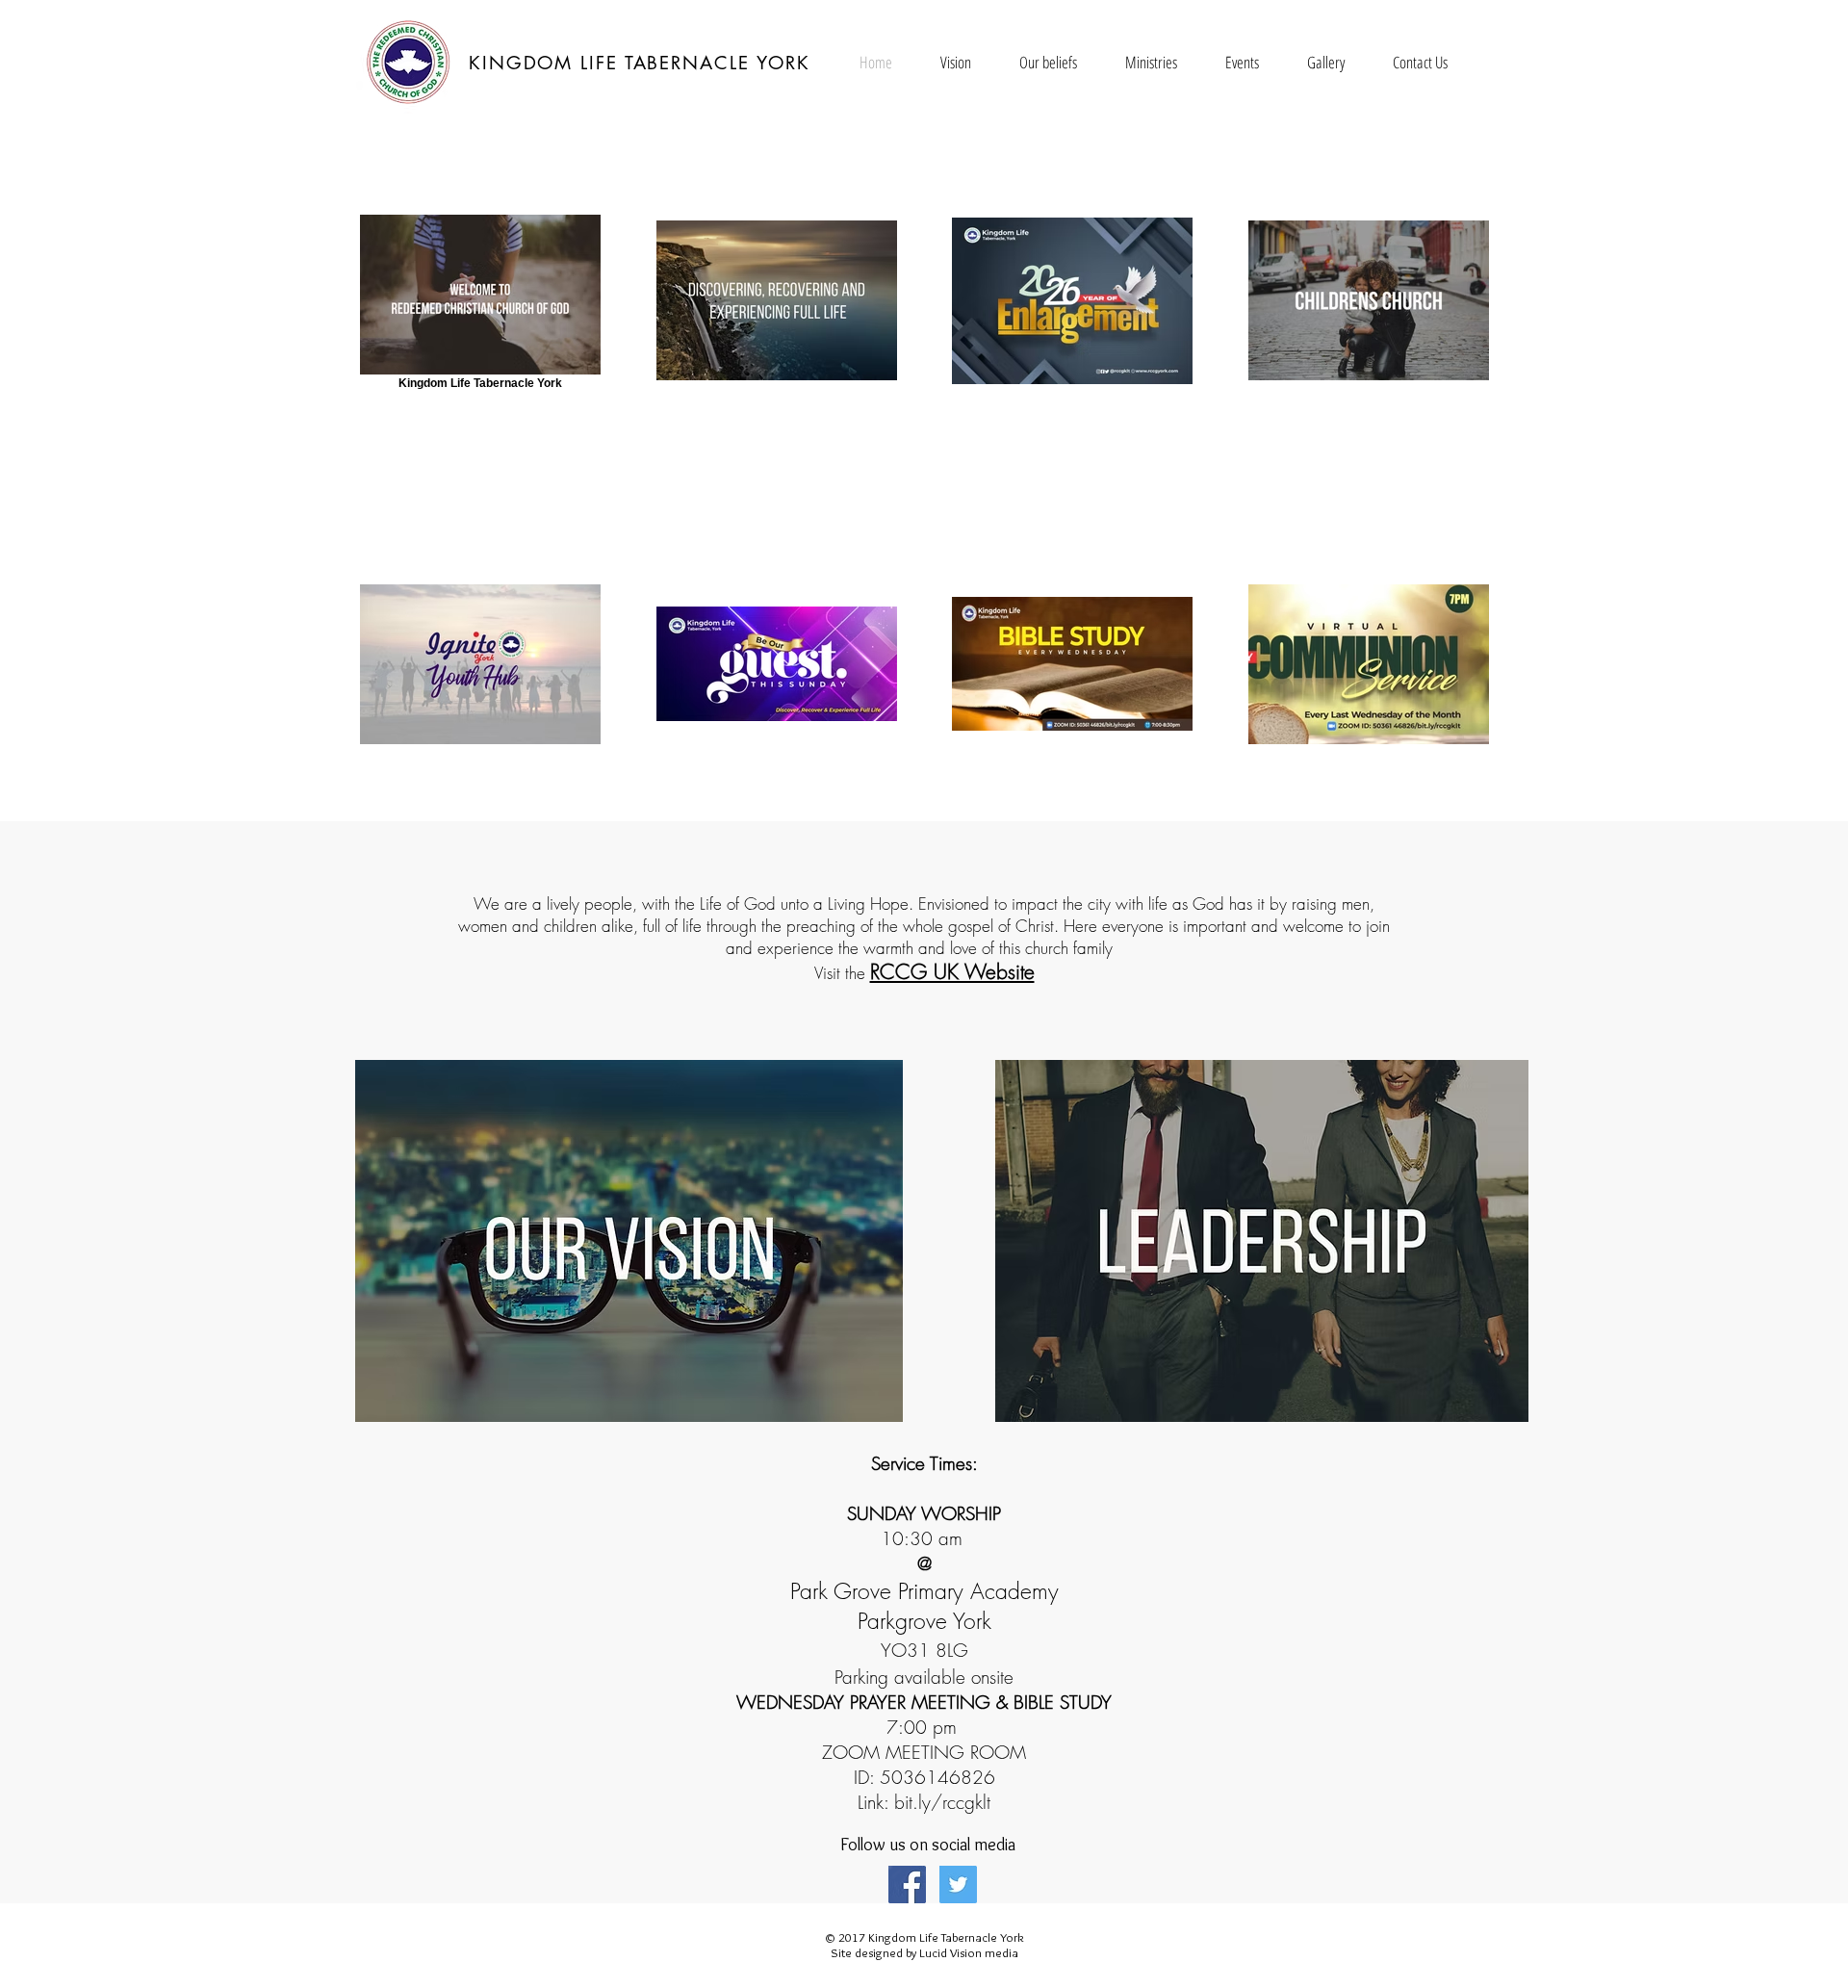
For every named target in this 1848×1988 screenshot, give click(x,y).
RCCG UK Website (952, 972)
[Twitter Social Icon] (958, 1885)
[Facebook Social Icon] (907, 1885)
